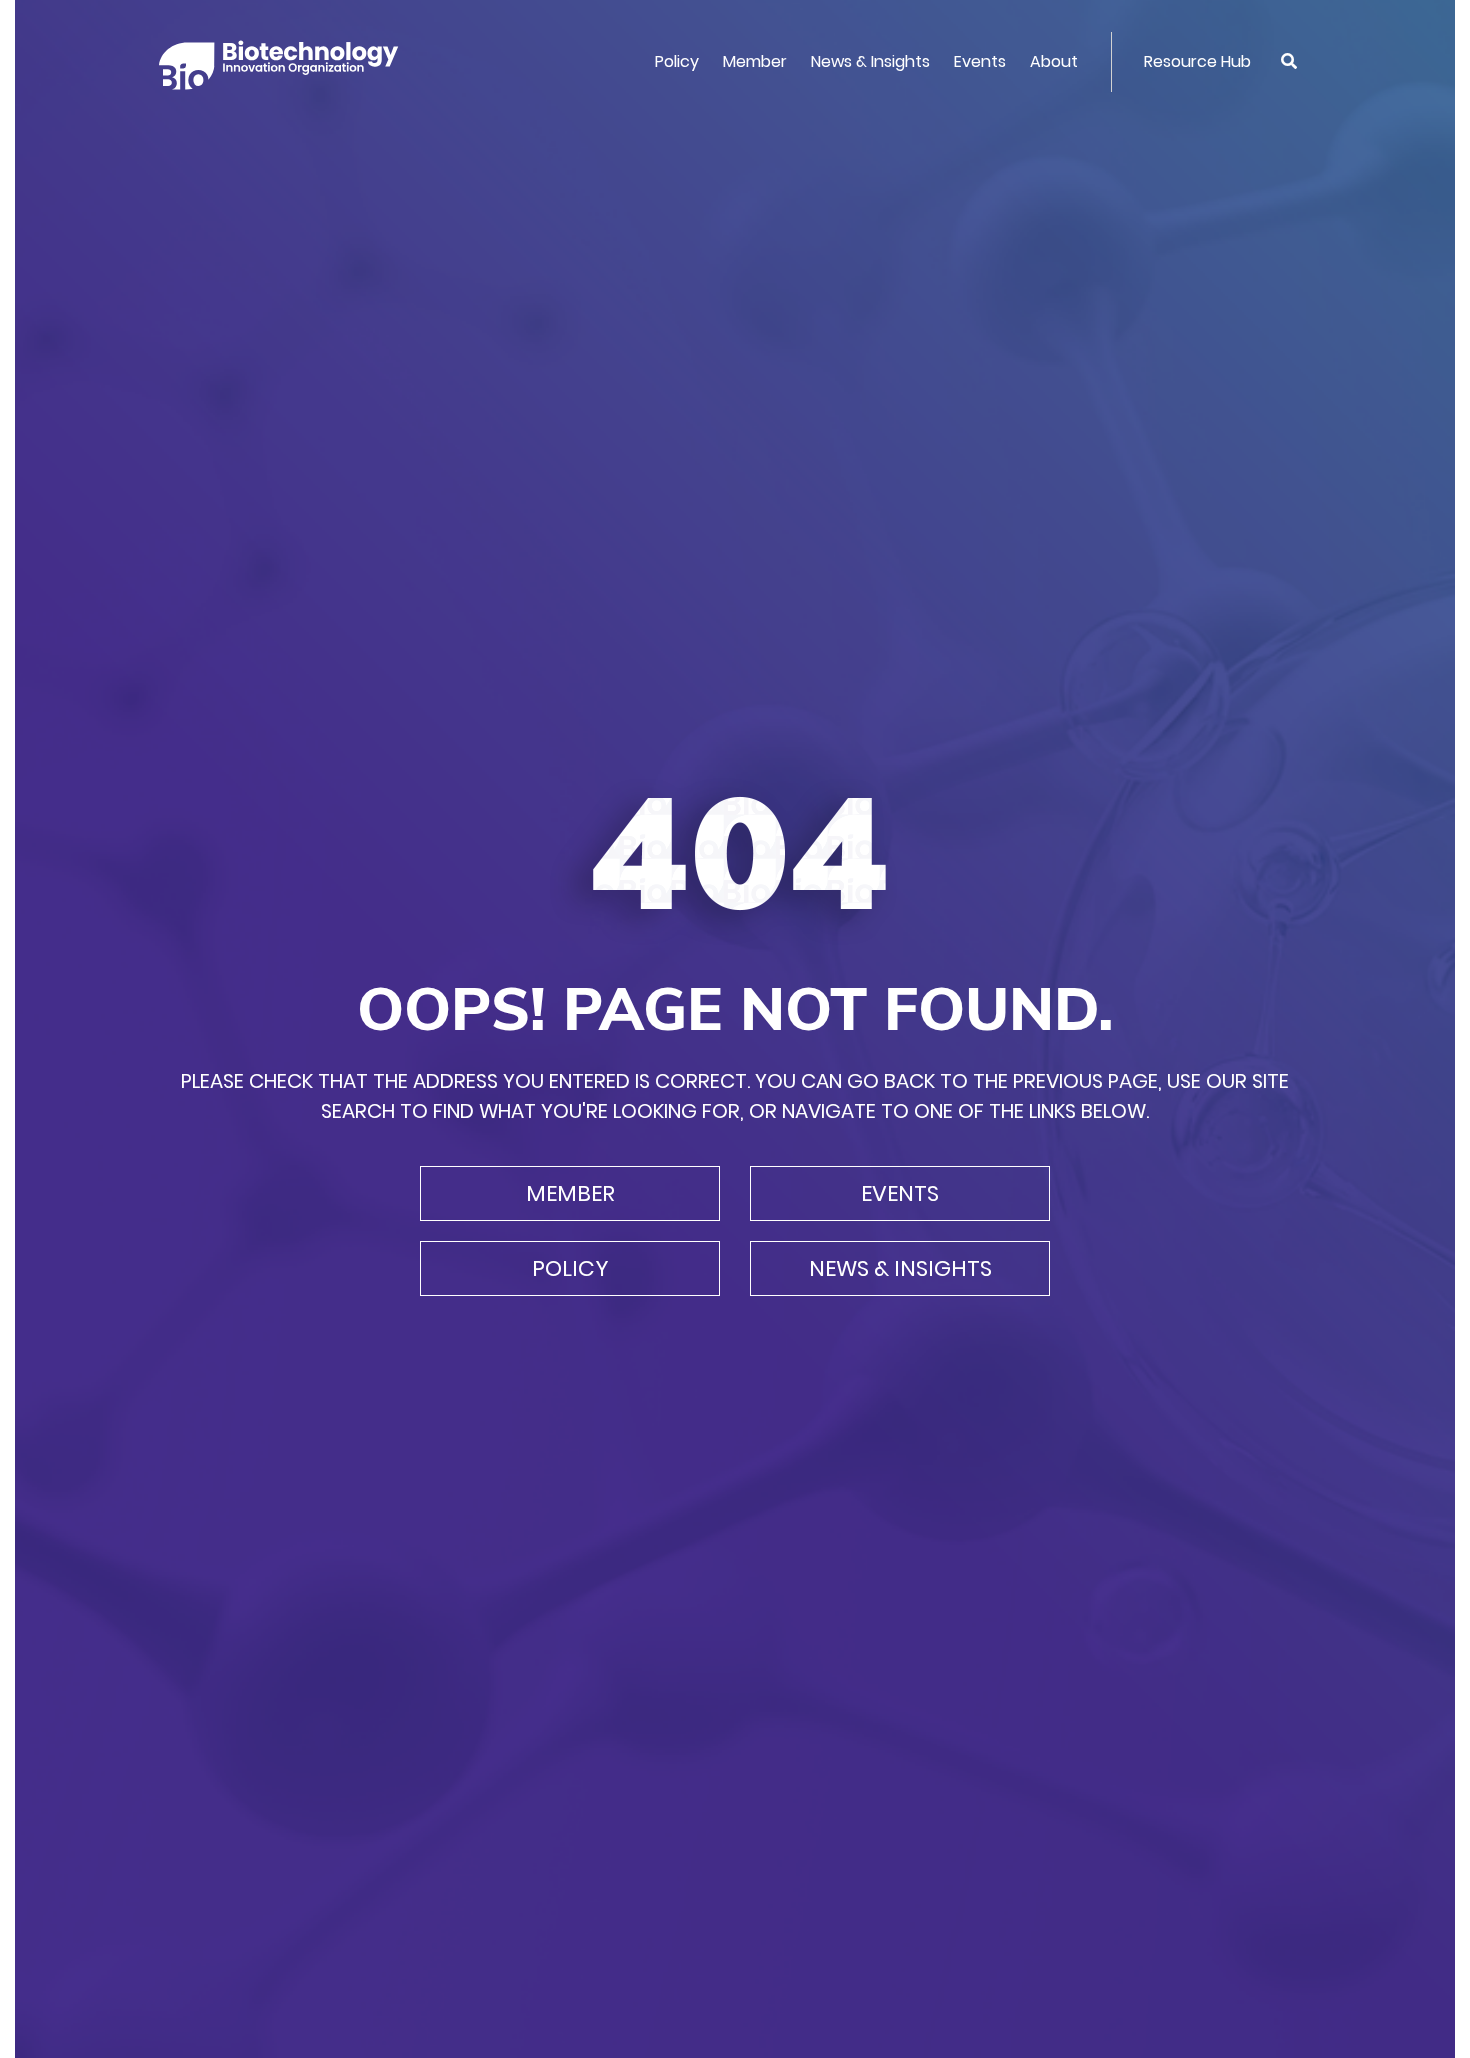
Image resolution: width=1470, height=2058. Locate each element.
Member (755, 61)
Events (980, 61)
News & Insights (870, 61)
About (1054, 61)
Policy (677, 61)
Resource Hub (1197, 61)
